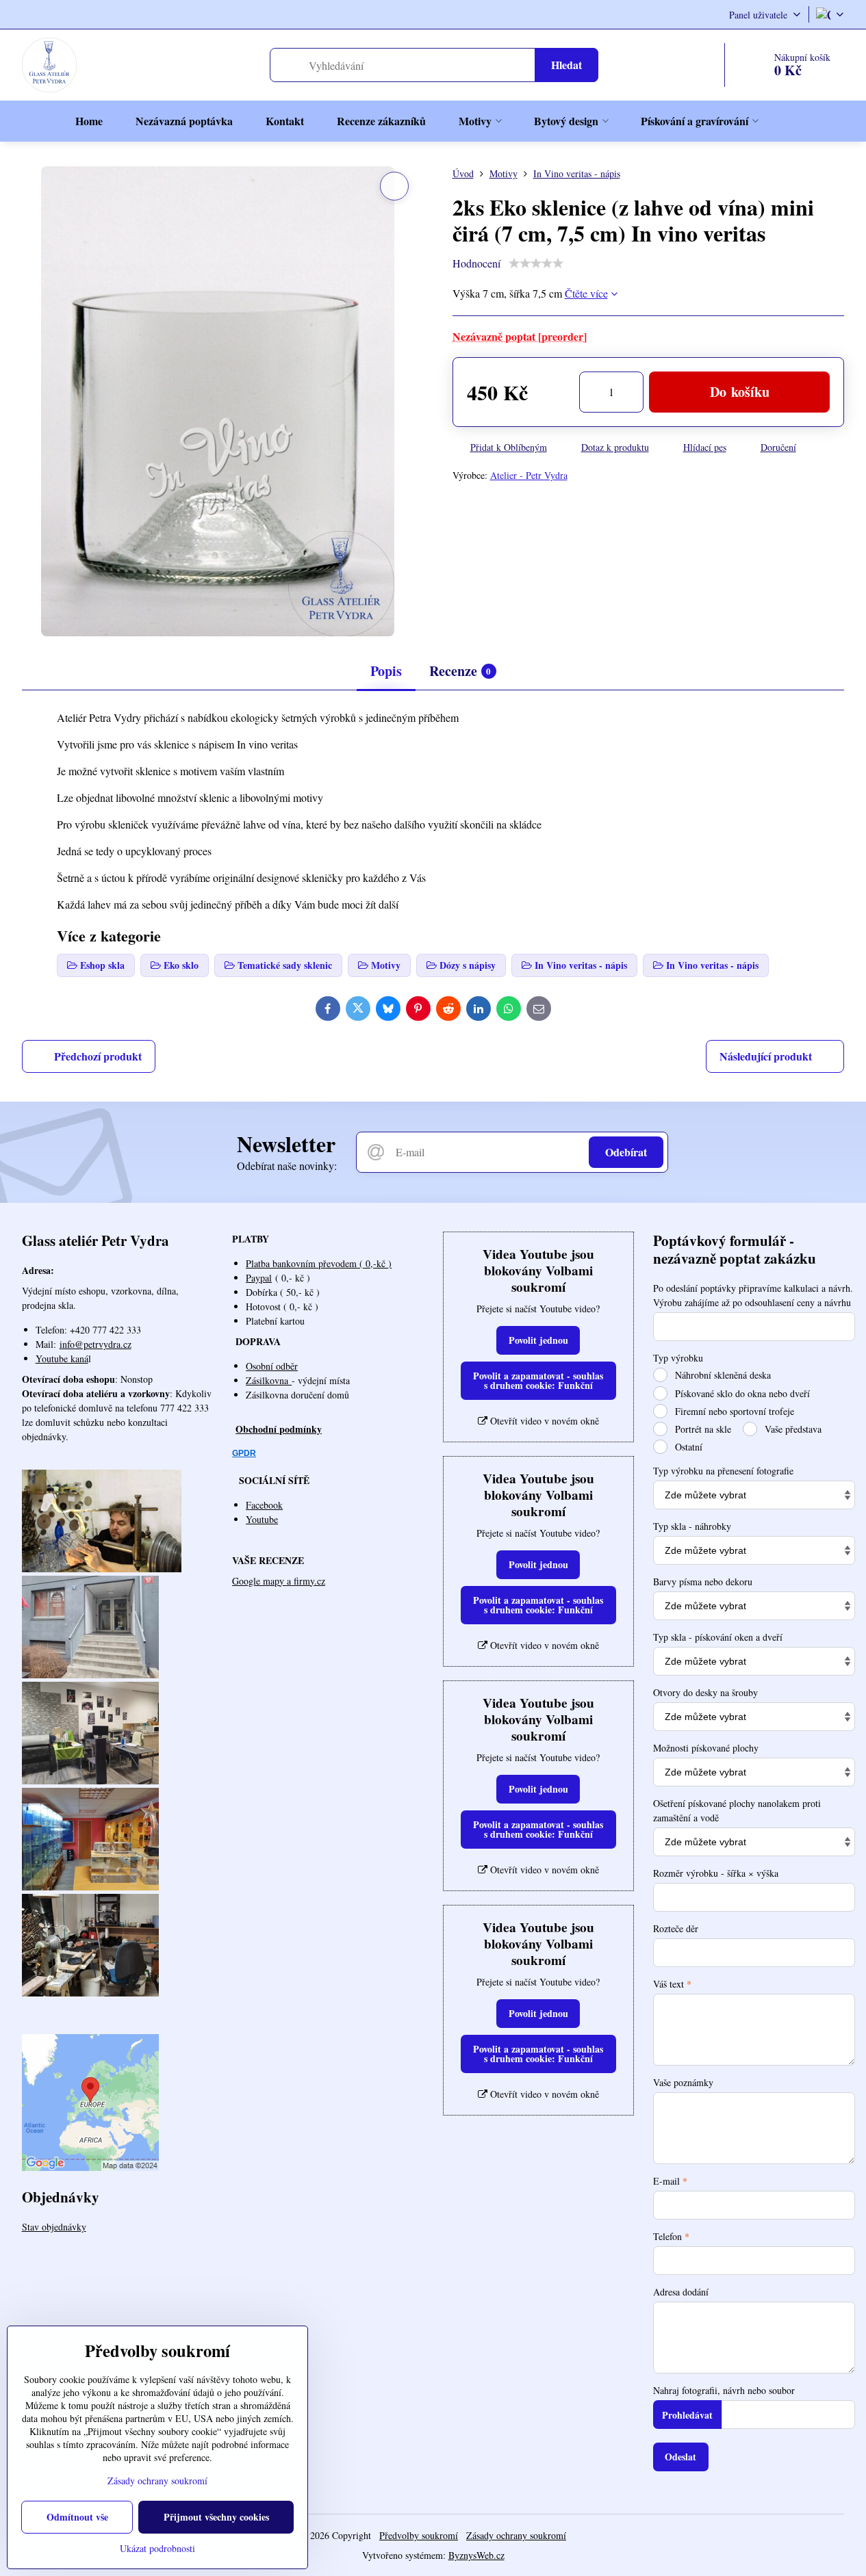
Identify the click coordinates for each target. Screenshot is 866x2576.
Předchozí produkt (98, 1056)
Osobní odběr (272, 1366)
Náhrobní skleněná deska (722, 1375)
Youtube (262, 1519)
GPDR (244, 1453)
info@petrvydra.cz (95, 1344)
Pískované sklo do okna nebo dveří (741, 1393)
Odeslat (680, 2457)
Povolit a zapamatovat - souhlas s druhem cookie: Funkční (538, 1380)
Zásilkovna (269, 1380)
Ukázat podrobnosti (157, 2548)
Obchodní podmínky (279, 1429)
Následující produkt (766, 1056)
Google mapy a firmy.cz (279, 1581)
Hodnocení (476, 263)
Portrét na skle (702, 1429)
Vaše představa (792, 1429)
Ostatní (687, 1447)
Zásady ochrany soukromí (516, 2535)
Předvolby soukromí (419, 2535)
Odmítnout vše (77, 2517)
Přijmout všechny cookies (216, 2517)
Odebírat (626, 1152)
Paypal (259, 1278)
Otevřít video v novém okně (543, 1421)
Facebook (264, 1505)
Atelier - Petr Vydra (529, 475)
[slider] (536, 263)
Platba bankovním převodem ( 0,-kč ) (319, 1263)
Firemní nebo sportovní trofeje (733, 1411)
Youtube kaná (62, 1358)
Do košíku (740, 392)
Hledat (566, 65)
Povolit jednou (538, 1340)
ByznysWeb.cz (476, 2555)
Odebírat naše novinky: (287, 1166)
